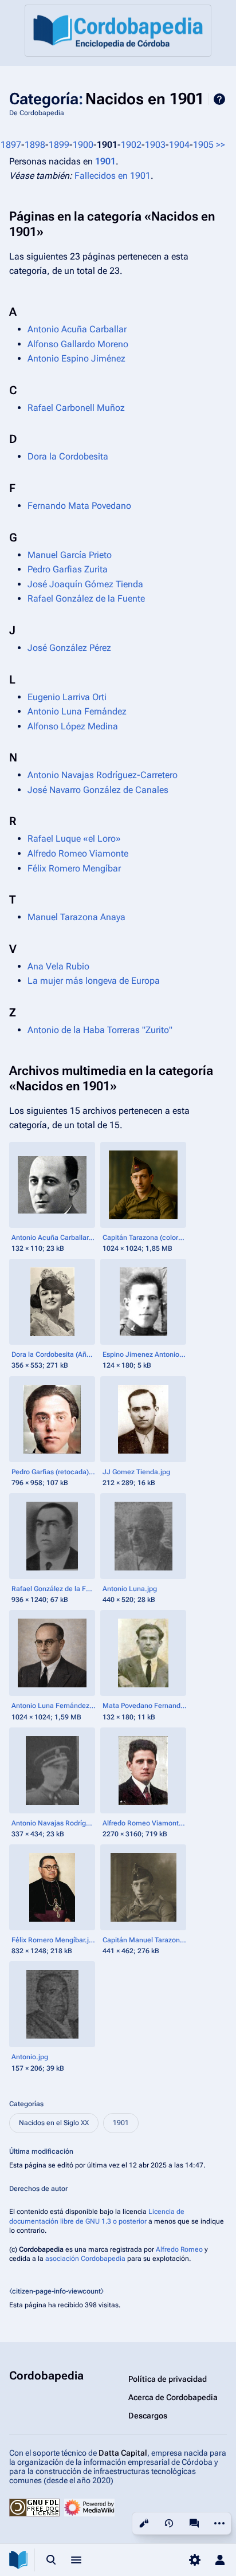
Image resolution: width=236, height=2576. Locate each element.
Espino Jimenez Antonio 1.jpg (145, 1354)
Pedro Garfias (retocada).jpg (54, 1472)
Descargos (148, 2416)
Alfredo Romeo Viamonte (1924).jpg (145, 1823)
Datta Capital (123, 2453)
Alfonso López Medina (73, 726)
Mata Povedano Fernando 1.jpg (145, 1706)
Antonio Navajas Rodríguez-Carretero (103, 775)
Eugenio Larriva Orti (67, 697)
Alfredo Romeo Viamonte (78, 853)
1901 (105, 161)
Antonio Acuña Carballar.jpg (54, 1238)
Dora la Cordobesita (68, 456)
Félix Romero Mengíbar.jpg (54, 1940)
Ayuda (219, 99)
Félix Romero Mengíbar (74, 868)
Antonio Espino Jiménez (76, 358)
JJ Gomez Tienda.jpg (136, 1472)
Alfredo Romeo (179, 2249)
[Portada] (118, 31)
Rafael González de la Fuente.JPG (54, 1589)
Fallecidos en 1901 (113, 176)
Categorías (26, 2104)
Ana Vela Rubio (58, 966)
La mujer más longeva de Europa (94, 981)
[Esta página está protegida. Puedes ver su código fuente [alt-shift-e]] (144, 2523)
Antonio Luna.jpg (130, 1589)
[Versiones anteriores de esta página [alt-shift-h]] (169, 2523)
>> (221, 145)
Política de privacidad (168, 2379)
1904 (179, 145)
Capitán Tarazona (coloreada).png (145, 1238)
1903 (155, 145)
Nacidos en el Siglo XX (54, 2123)
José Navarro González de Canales (98, 790)
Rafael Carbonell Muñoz (76, 408)
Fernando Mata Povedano (79, 506)
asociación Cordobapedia (85, 2259)
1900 (83, 145)
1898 (35, 145)
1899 (59, 145)
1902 (131, 145)
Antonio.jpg (30, 2057)
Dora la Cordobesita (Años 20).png (54, 1354)
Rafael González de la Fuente (86, 598)
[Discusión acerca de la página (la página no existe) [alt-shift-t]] (194, 2523)
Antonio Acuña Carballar (77, 329)
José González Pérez (69, 648)
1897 (11, 145)
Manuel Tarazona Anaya (76, 917)
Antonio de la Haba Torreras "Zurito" (100, 1030)
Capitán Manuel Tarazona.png (145, 1940)
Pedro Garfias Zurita (68, 569)
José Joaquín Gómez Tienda (85, 584)
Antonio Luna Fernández (77, 711)
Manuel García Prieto (70, 555)
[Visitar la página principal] (18, 2560)
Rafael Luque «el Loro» (74, 839)
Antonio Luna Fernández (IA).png (54, 1706)
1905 (203, 145)
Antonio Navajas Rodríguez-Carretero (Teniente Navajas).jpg (54, 1823)
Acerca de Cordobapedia (173, 2397)
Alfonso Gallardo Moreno (78, 344)
